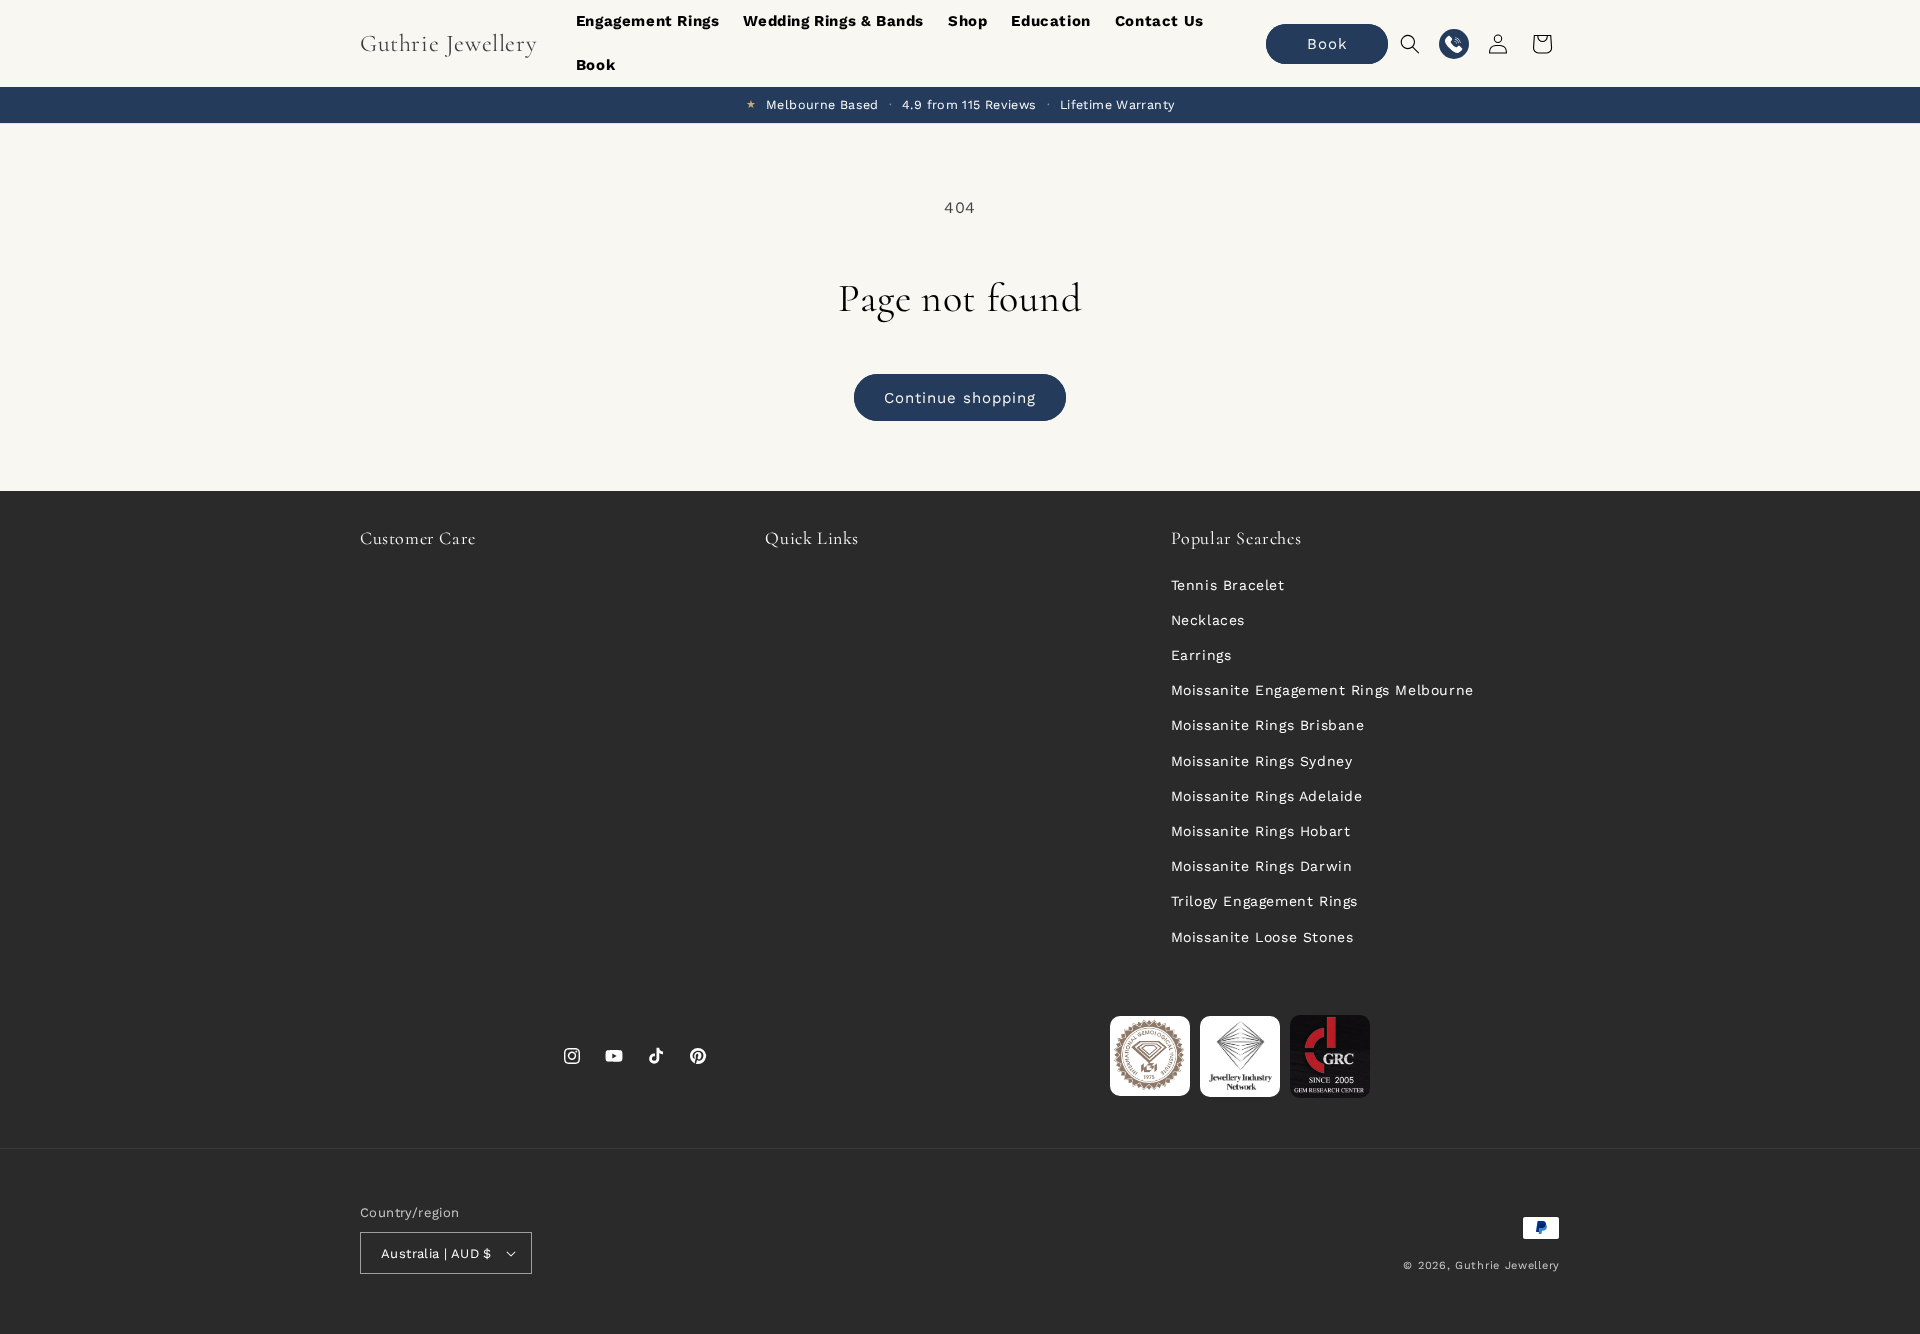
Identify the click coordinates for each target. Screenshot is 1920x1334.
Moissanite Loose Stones (1262, 937)
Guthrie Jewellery (1507, 1265)
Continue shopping (960, 398)
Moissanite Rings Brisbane (1268, 725)
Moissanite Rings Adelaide (1267, 796)
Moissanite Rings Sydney (1262, 761)
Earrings (1201, 655)
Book (1327, 44)
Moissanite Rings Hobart (1261, 831)
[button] (1410, 44)
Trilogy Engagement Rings (1264, 901)
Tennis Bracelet (1228, 585)
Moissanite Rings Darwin (1262, 866)
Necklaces (1208, 620)
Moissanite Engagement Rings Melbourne (1322, 690)
